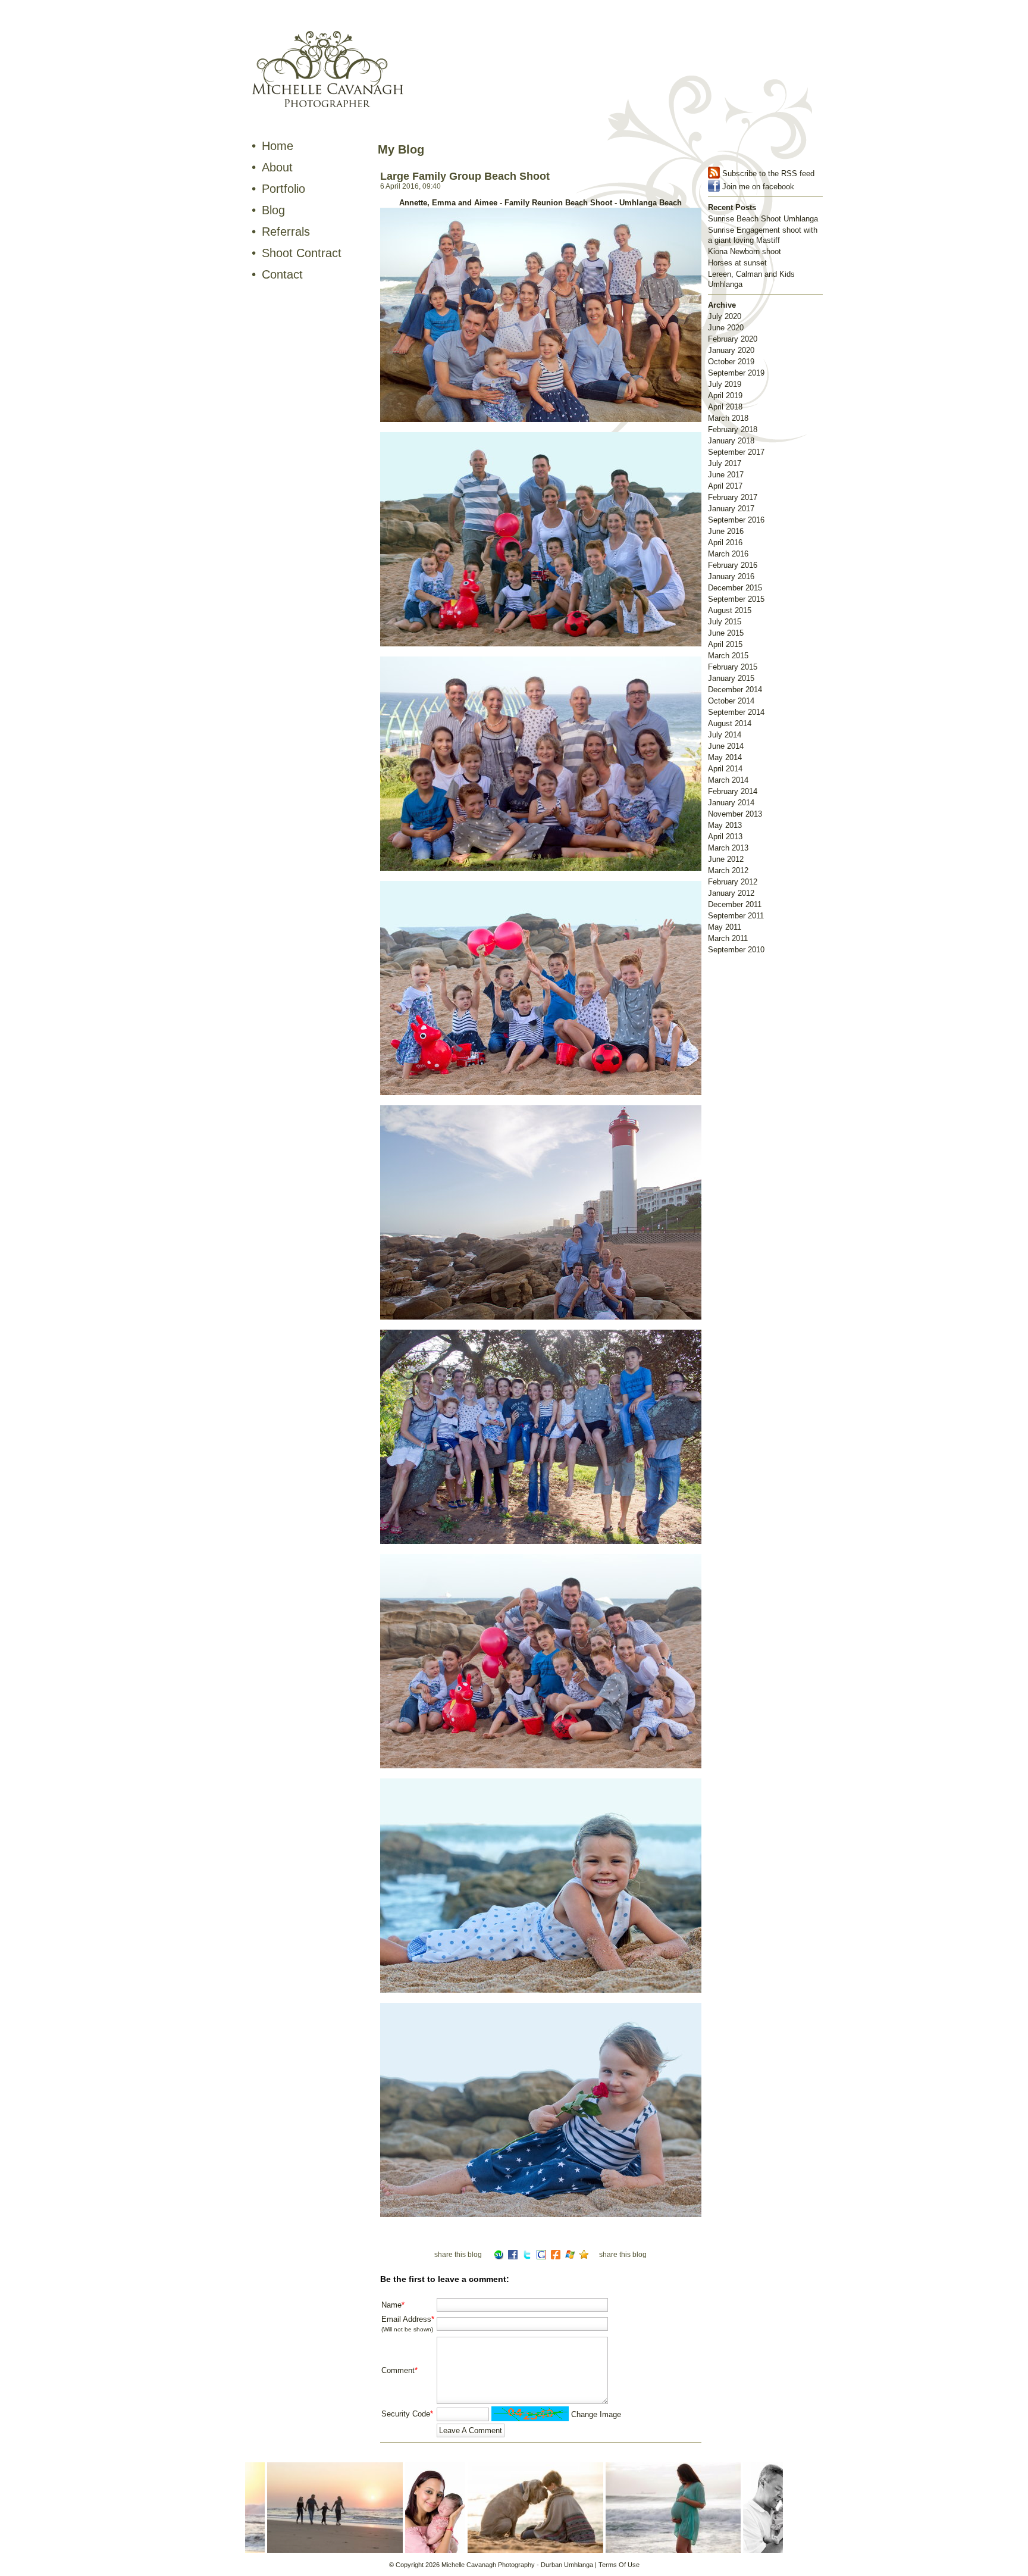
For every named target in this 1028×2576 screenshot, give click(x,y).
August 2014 (730, 723)
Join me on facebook (758, 187)
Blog (273, 210)
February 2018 (733, 429)
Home (278, 146)
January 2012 (731, 893)
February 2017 (733, 497)
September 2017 (736, 452)
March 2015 (728, 656)
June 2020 (726, 328)
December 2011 (735, 904)
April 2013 (725, 837)
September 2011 (736, 916)
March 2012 (728, 870)
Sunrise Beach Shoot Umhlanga (763, 219)
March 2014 (728, 780)
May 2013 (725, 825)
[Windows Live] (570, 2257)
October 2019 (731, 362)
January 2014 (731, 803)
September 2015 (736, 599)
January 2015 (731, 678)
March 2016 (728, 554)
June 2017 (726, 475)
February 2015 (733, 667)
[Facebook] (513, 2257)
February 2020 (733, 339)
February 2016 (733, 565)
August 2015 (730, 610)
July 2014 (725, 735)
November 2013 (735, 814)
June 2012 (726, 859)
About (277, 167)
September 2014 (736, 712)
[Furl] (556, 2257)
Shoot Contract (302, 253)
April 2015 (725, 644)
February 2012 (733, 882)
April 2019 (725, 396)
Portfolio (283, 189)
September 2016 (736, 520)
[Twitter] (527, 2257)
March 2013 (728, 848)
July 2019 (725, 384)
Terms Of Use (619, 2565)
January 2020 (731, 350)
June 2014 (726, 746)
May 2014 (725, 757)
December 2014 (735, 690)
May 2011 (725, 927)
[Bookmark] (584, 2257)
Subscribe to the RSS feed (768, 173)
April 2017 (725, 486)
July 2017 (725, 463)
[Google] (541, 2257)
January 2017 (731, 509)
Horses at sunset (737, 263)
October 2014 (731, 701)
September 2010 (736, 950)
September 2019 (736, 373)
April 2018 (725, 407)
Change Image (596, 2414)
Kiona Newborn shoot (745, 251)
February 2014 (733, 791)
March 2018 (728, 418)
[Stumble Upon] (499, 2257)
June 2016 (726, 531)
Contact (282, 274)
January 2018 (731, 441)
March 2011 (728, 938)
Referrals (286, 232)
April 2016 (725, 543)
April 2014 (725, 769)
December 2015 (735, 588)
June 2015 (726, 633)
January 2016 (731, 576)
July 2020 (725, 316)
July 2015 (725, 622)
